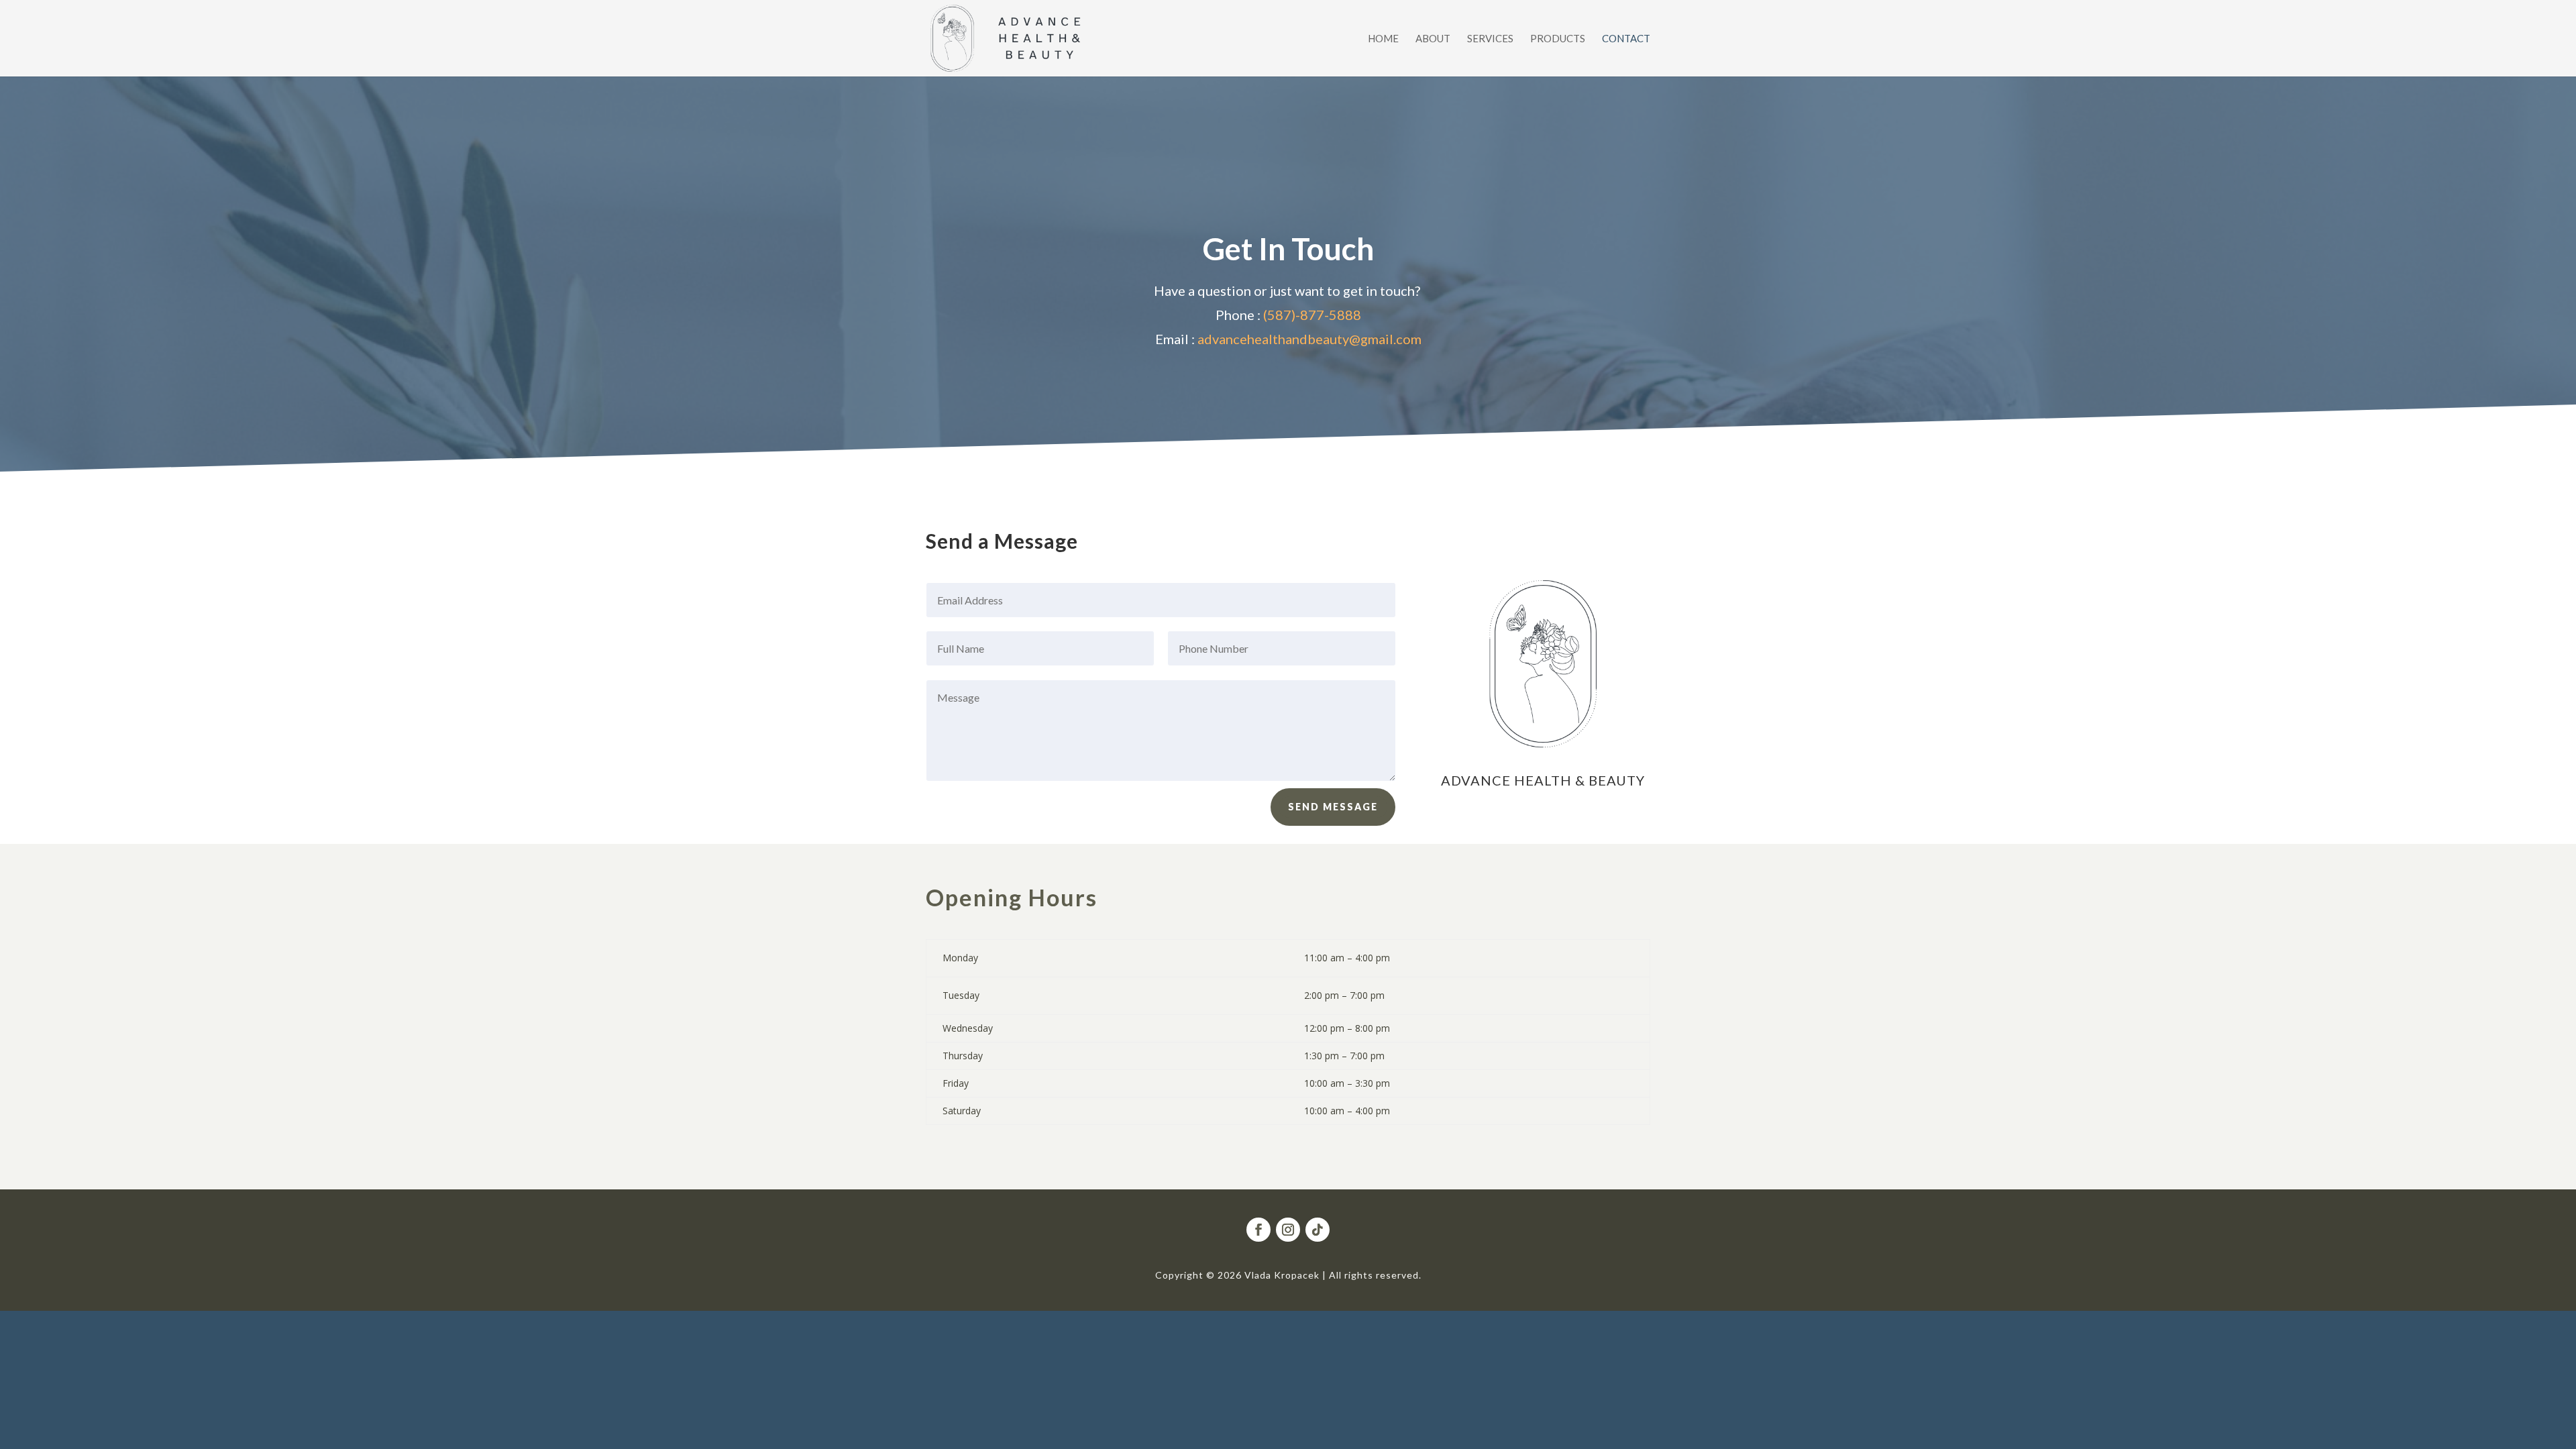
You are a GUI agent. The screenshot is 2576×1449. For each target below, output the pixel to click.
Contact (1626, 39)
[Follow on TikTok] (1318, 1230)
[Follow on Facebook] (1258, 1230)
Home (1383, 39)
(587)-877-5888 (1312, 315)
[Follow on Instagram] (1288, 1230)
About (1433, 39)
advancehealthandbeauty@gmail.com (1309, 339)
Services (1490, 39)
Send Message (1333, 807)
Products (1558, 39)
